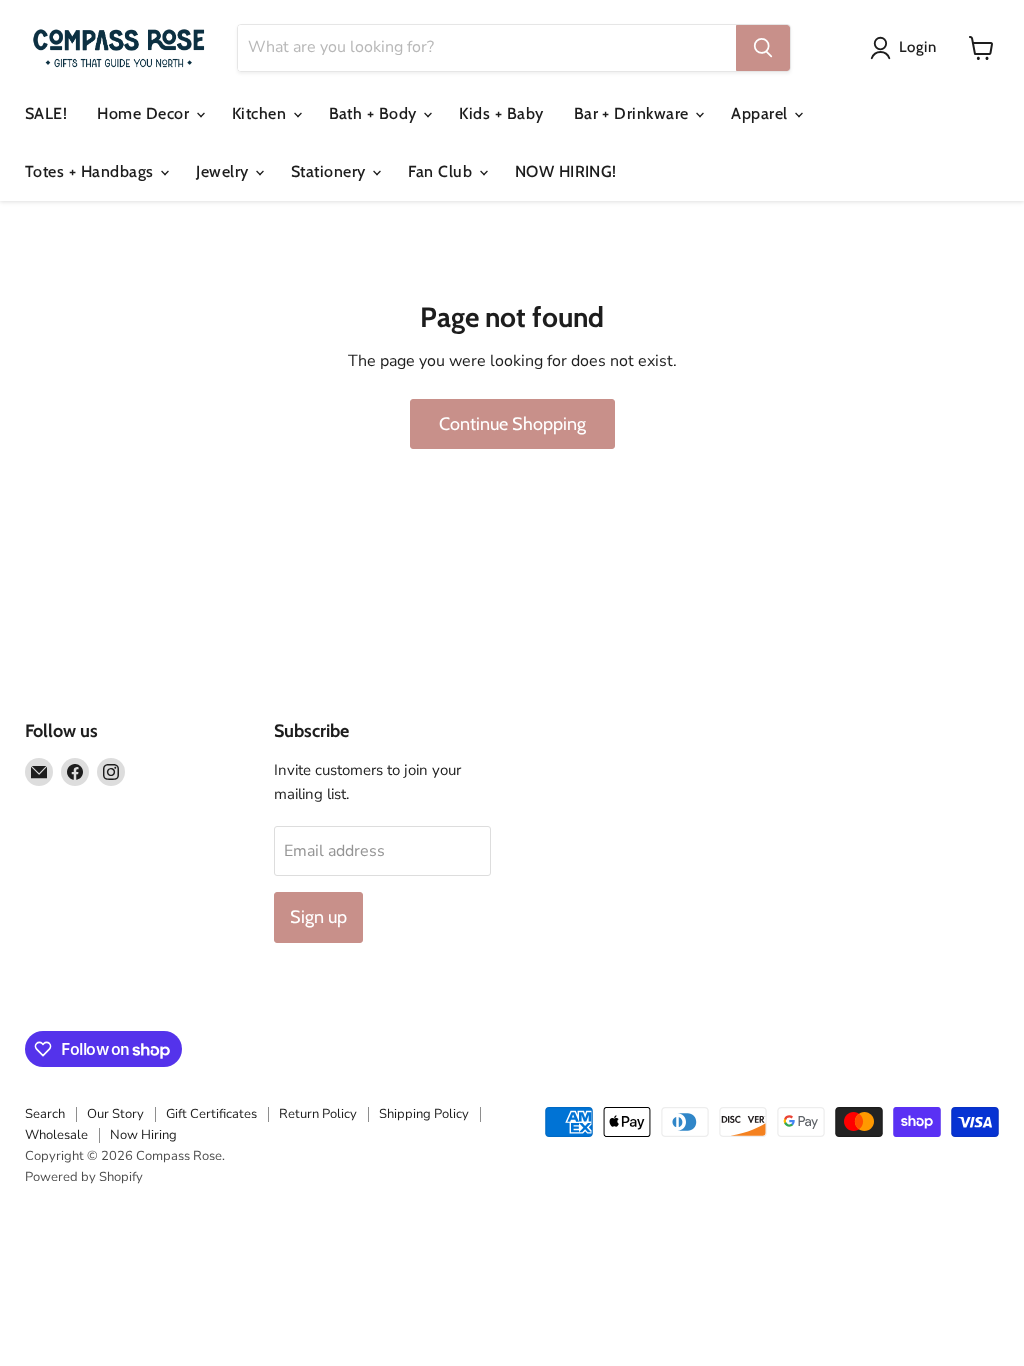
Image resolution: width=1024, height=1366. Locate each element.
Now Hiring (143, 1135)
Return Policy (318, 1114)
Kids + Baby (501, 113)
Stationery (330, 171)
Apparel (761, 113)
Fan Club (442, 171)
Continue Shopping (512, 424)
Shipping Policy (424, 1114)
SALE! (46, 113)
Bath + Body (375, 113)
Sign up (318, 917)
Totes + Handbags (91, 171)
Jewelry (224, 171)
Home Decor (145, 113)
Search (45, 1114)
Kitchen (261, 113)
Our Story (115, 1114)
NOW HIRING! (566, 171)
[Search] (763, 48)
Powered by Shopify (84, 1177)
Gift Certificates (211, 1114)
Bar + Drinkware (634, 113)
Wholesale (56, 1135)
